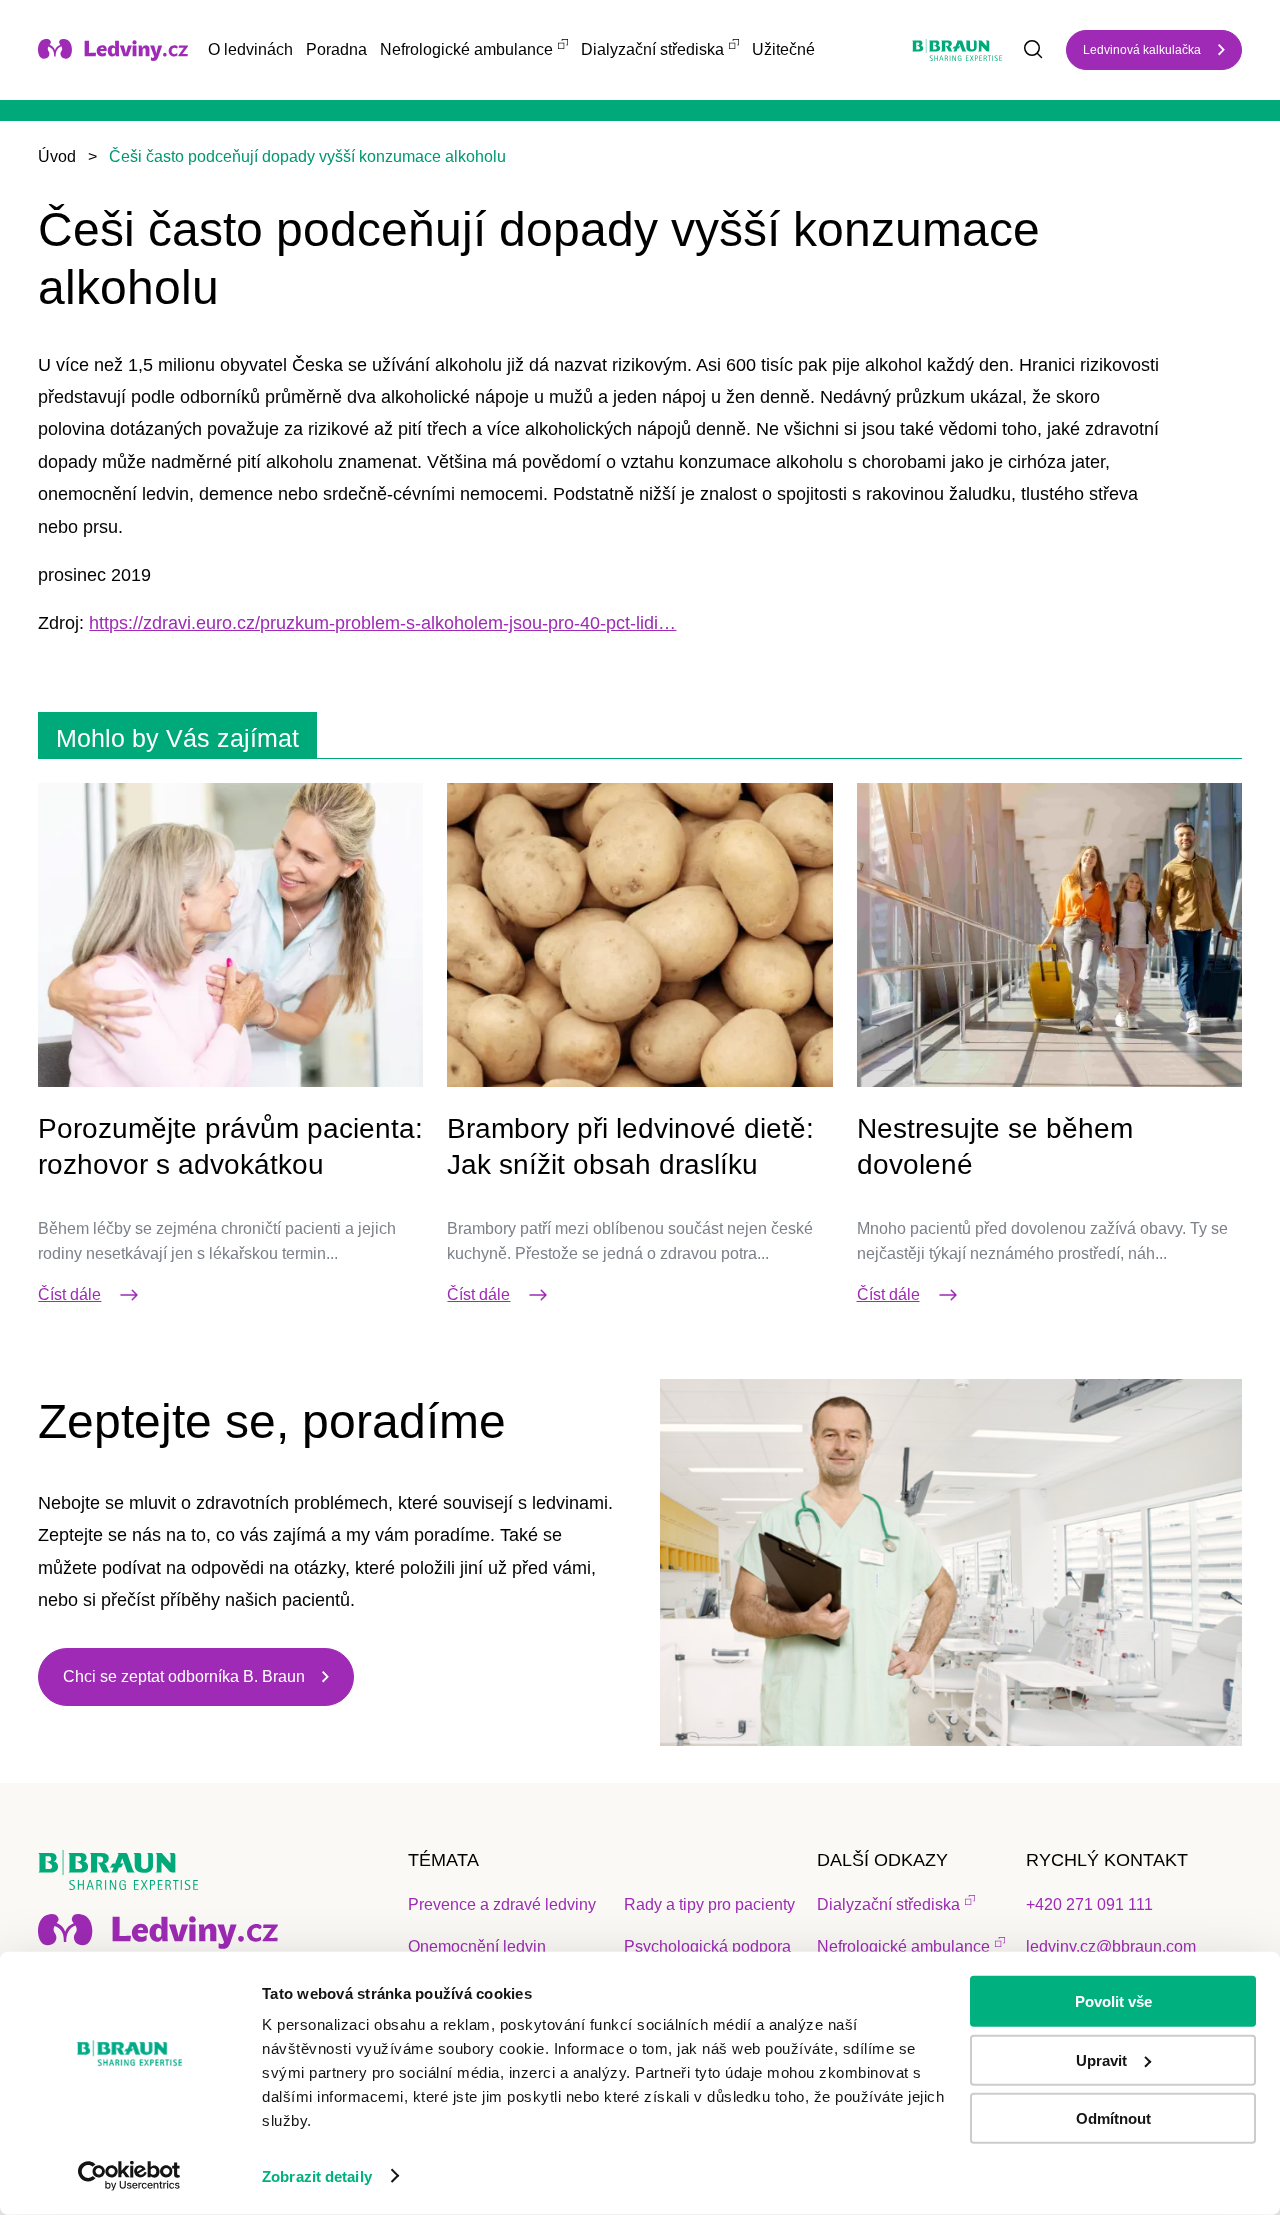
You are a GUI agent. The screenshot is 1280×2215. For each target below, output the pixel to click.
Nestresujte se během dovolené (995, 1146)
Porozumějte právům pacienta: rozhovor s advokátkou (230, 1146)
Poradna (336, 49)
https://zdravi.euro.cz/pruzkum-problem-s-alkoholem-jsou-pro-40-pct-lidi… (382, 623)
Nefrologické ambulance (466, 49)
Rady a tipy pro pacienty (709, 1904)
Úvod (57, 156)
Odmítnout (1113, 2118)
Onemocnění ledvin (477, 1946)
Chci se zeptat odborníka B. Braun (184, 1676)
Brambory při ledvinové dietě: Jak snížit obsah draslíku (630, 1146)
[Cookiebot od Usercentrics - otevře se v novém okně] (129, 2176)
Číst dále (69, 1294)
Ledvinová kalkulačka (1142, 50)
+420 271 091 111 (1089, 1904)
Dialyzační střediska (652, 49)
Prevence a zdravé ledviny (502, 1904)
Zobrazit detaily (317, 2176)
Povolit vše (1113, 2001)
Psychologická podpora (707, 1946)
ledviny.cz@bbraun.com (1111, 1946)
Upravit (1101, 2059)
